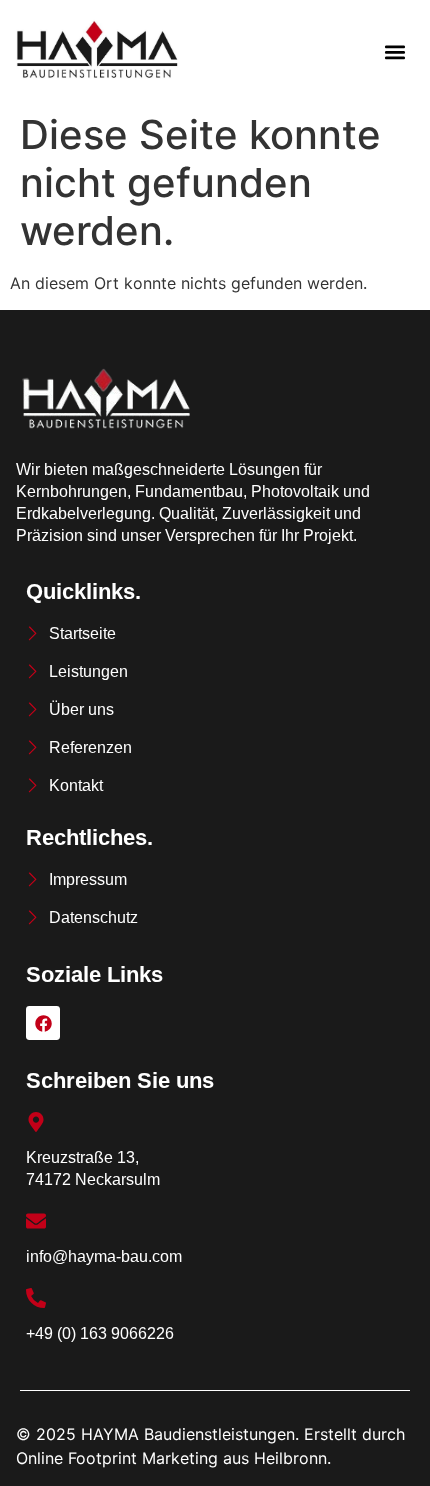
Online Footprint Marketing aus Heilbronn (171, 1458)
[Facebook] (43, 1023)
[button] (394, 51)
